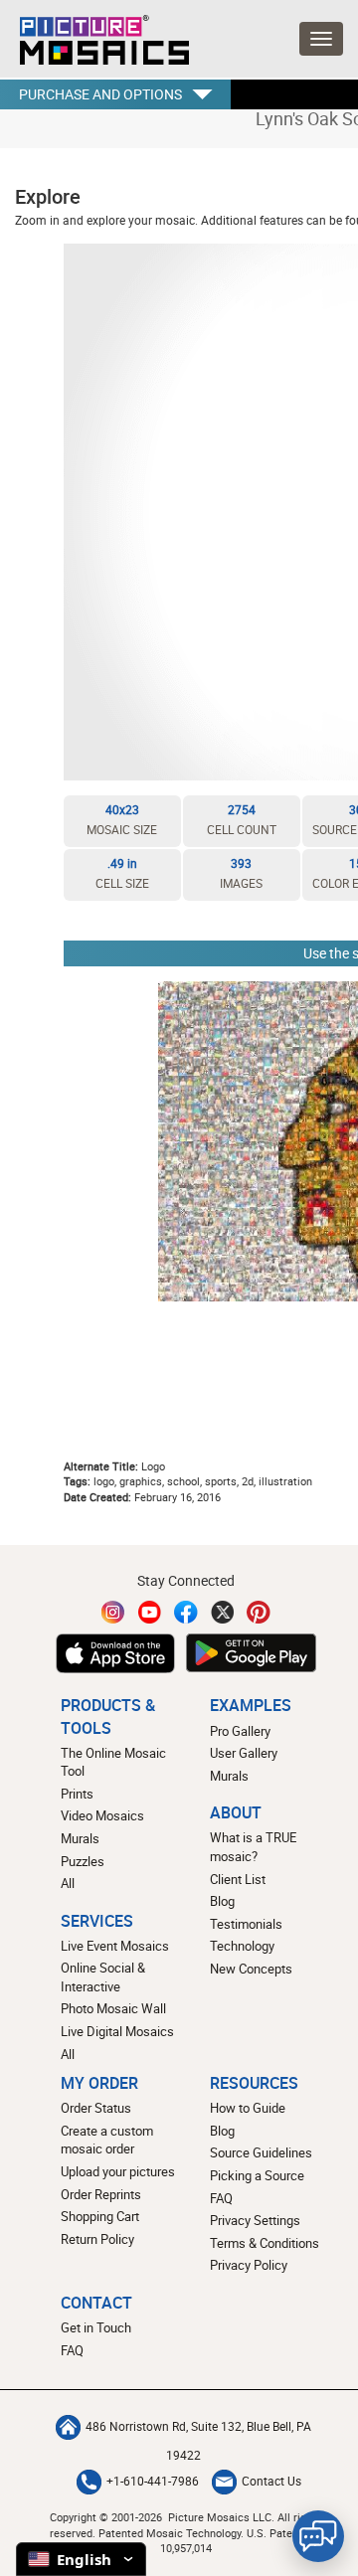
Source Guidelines (261, 2152)
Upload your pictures (118, 2171)
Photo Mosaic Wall (113, 2008)
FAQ (221, 2198)
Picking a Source (257, 2175)
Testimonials (246, 1924)
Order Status (96, 2108)
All (68, 1883)
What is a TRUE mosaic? (253, 1847)
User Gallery (244, 1753)
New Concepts (251, 1969)
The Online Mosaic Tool (113, 1762)
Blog (222, 1901)
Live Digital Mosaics (117, 2031)
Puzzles (83, 1861)
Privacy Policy (249, 2265)
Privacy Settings (255, 2220)
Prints (77, 1794)
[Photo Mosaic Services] (94, 35)
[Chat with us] (318, 2536)
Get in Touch (96, 2327)
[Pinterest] (259, 1612)
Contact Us (271, 2481)
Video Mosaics (102, 1815)
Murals (80, 1838)
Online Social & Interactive (103, 1977)
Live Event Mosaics (115, 1946)
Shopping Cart (100, 2216)
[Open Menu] (321, 39)
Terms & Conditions (265, 2243)
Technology (242, 1946)
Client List (238, 1879)
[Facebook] (186, 1612)
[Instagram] (113, 1612)
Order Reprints (101, 2194)
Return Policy (97, 2239)
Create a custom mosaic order (107, 2140)
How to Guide (248, 2108)
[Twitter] (223, 1612)
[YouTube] (150, 1612)
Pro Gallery (240, 1731)
